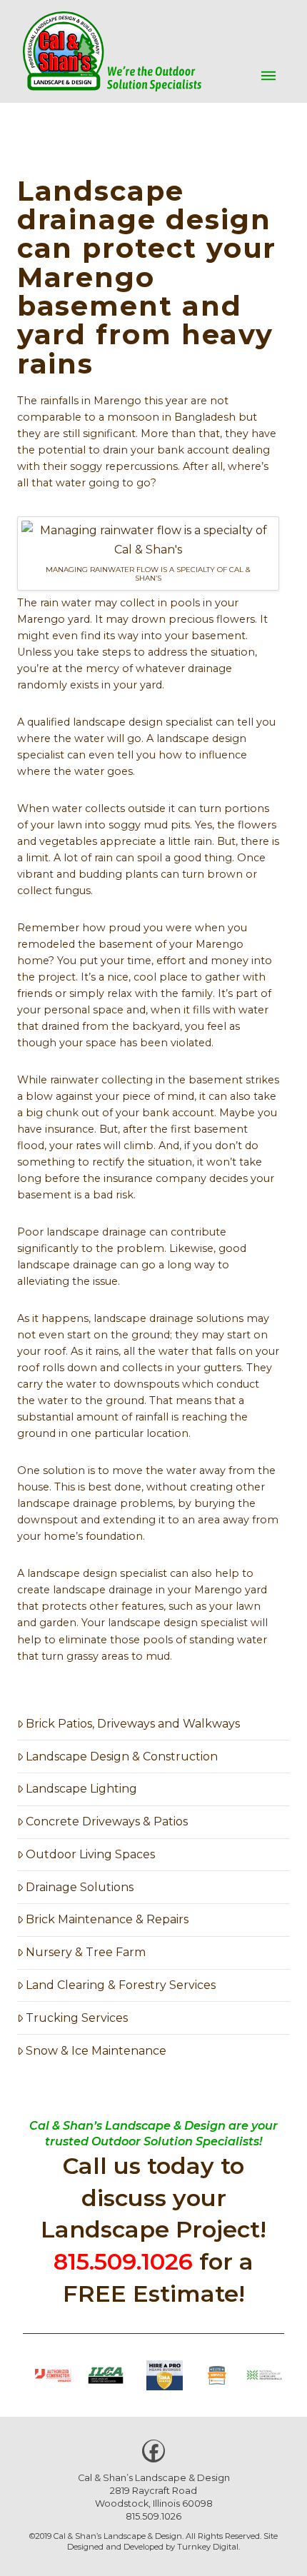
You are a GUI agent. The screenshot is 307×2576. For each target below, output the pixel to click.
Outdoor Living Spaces (90, 1854)
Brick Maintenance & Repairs (107, 1919)
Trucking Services (77, 2018)
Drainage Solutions (80, 1887)
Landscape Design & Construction (122, 1756)
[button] (268, 76)
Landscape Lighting (81, 1789)
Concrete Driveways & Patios (107, 1821)
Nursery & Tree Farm (86, 1952)
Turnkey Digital (208, 2547)
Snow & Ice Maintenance (96, 2051)
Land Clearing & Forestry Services (121, 1985)
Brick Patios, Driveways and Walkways (133, 1724)
